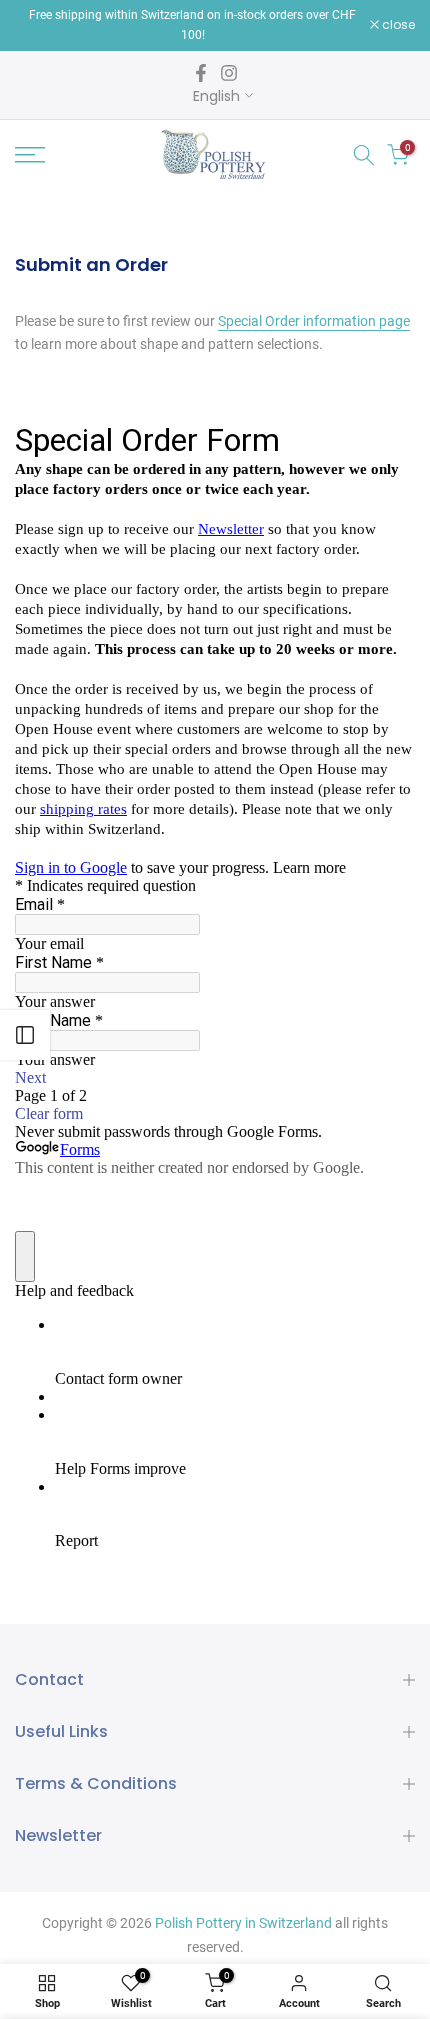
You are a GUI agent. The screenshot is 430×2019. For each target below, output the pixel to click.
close (397, 25)
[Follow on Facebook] (201, 73)
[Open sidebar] (25, 1035)
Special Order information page (314, 321)
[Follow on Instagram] (229, 73)
